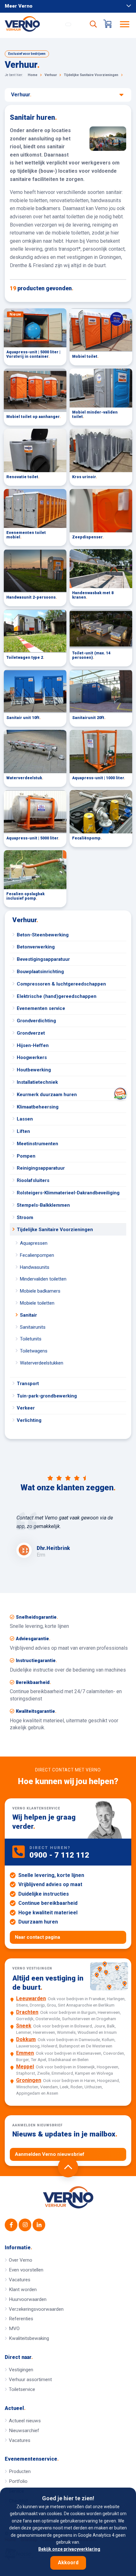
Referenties (21, 2319)
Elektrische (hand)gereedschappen (57, 996)
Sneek (24, 2026)
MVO (14, 2329)
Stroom (25, 1217)
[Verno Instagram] (25, 2225)
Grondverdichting (36, 1021)
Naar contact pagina (37, 1937)
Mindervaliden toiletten (43, 1279)
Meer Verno (19, 6)
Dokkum (26, 2039)
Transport (28, 1384)
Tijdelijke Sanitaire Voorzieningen (55, 1230)
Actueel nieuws (25, 2421)
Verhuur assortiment (30, 2380)
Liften (23, 1131)
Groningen (29, 2080)
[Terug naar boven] (68, 2167)
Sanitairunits (33, 1327)
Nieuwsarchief (24, 2431)
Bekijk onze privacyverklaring (69, 2549)
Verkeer (26, 1408)
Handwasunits (35, 1267)
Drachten (27, 2012)
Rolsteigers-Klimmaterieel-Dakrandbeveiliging (68, 1193)
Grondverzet (31, 1033)
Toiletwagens (34, 1351)
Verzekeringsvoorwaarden (36, 2309)
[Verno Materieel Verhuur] (34, 24)
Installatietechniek (37, 1082)
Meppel (25, 2067)
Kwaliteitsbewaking (29, 2338)
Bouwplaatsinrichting (40, 972)
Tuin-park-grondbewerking (47, 1396)
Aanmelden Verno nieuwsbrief (50, 2154)
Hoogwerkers (32, 1057)
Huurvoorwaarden (28, 2299)
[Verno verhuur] (68, 2197)
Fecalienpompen (37, 1255)
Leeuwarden (31, 1998)
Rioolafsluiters (33, 1180)
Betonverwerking (36, 947)
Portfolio (18, 2481)
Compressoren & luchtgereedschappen (61, 984)
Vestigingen (21, 2370)
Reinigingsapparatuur (41, 1168)
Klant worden (23, 2290)
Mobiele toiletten (37, 1303)
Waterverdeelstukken (42, 1363)
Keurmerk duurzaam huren (47, 1095)
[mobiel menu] (125, 24)
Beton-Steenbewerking (43, 935)
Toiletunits (31, 1339)
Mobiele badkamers (40, 1291)
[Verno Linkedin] (39, 2225)
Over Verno (21, 2260)
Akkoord (68, 2563)
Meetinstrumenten (37, 1144)
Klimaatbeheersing (38, 1107)
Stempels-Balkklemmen (43, 1205)
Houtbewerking (34, 1070)
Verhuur (25, 920)
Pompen (26, 1156)
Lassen (25, 1119)
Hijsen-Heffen (33, 1045)
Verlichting (29, 1420)
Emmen (25, 2053)
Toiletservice (22, 2389)
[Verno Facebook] (11, 2225)
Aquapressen (34, 1243)
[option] (68, 1536)
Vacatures (20, 2280)
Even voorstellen (26, 2270)
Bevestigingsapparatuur (43, 959)
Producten (20, 2471)
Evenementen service (41, 1008)
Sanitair (28, 1315)
